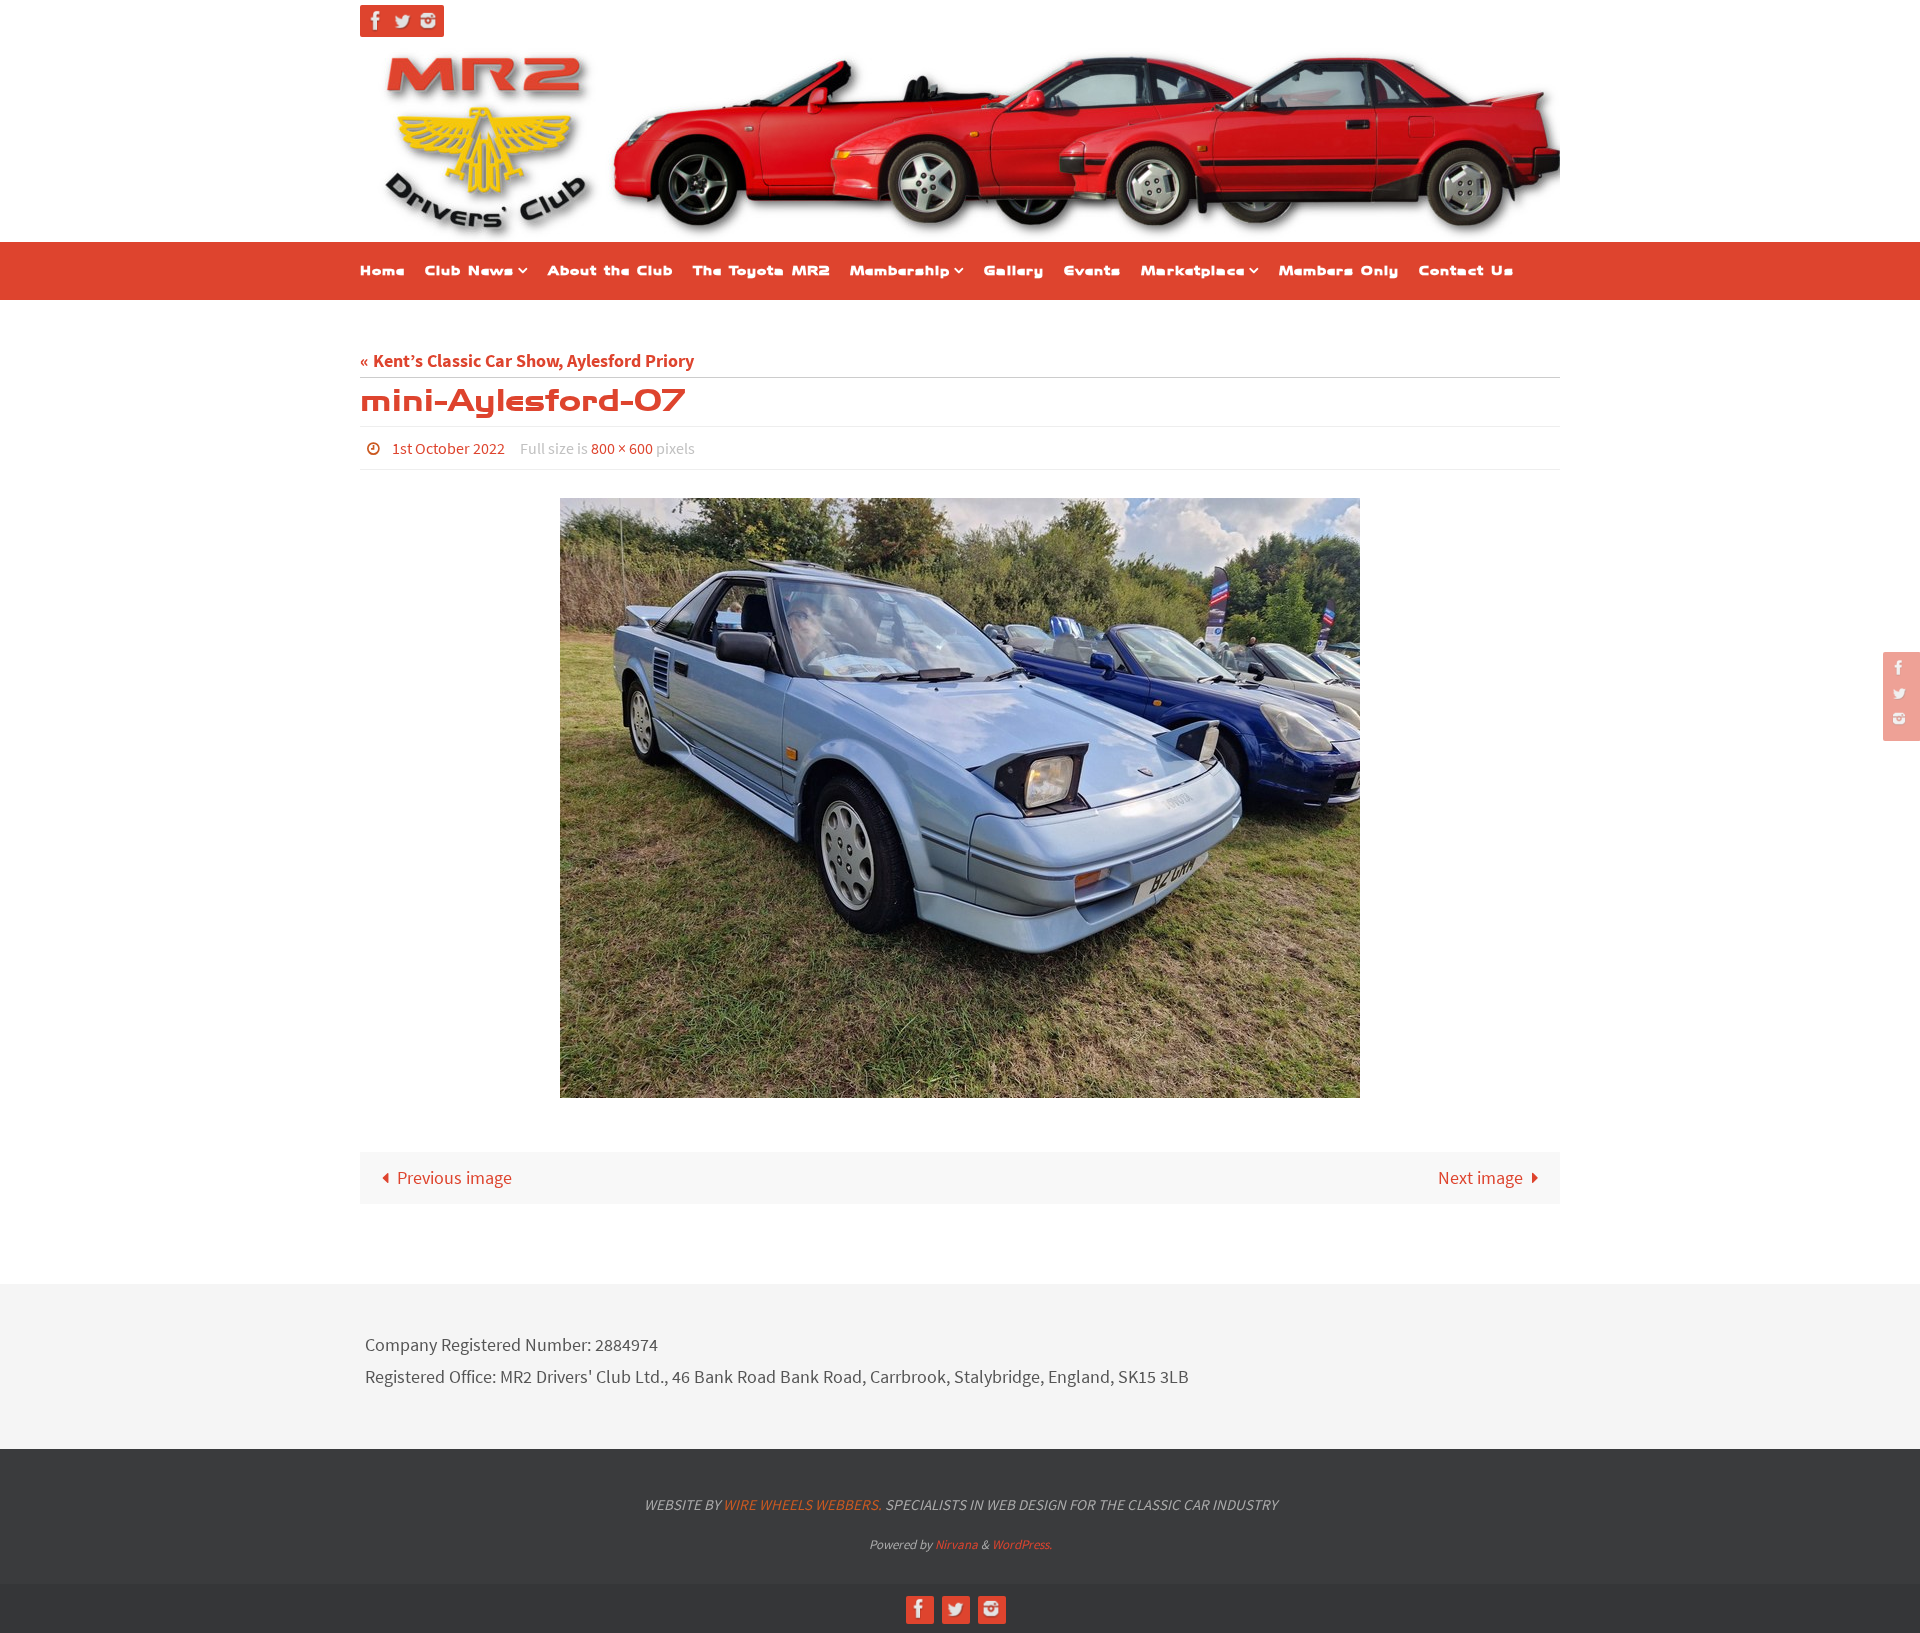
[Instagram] (428, 20)
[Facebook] (376, 20)
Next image (1480, 1177)
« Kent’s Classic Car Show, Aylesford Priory (527, 360)
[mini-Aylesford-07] (960, 798)
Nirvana (956, 1544)
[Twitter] (402, 20)
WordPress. (1022, 1544)
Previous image (454, 1177)
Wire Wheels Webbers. (802, 1504)
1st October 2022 (448, 448)
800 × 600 (622, 448)
